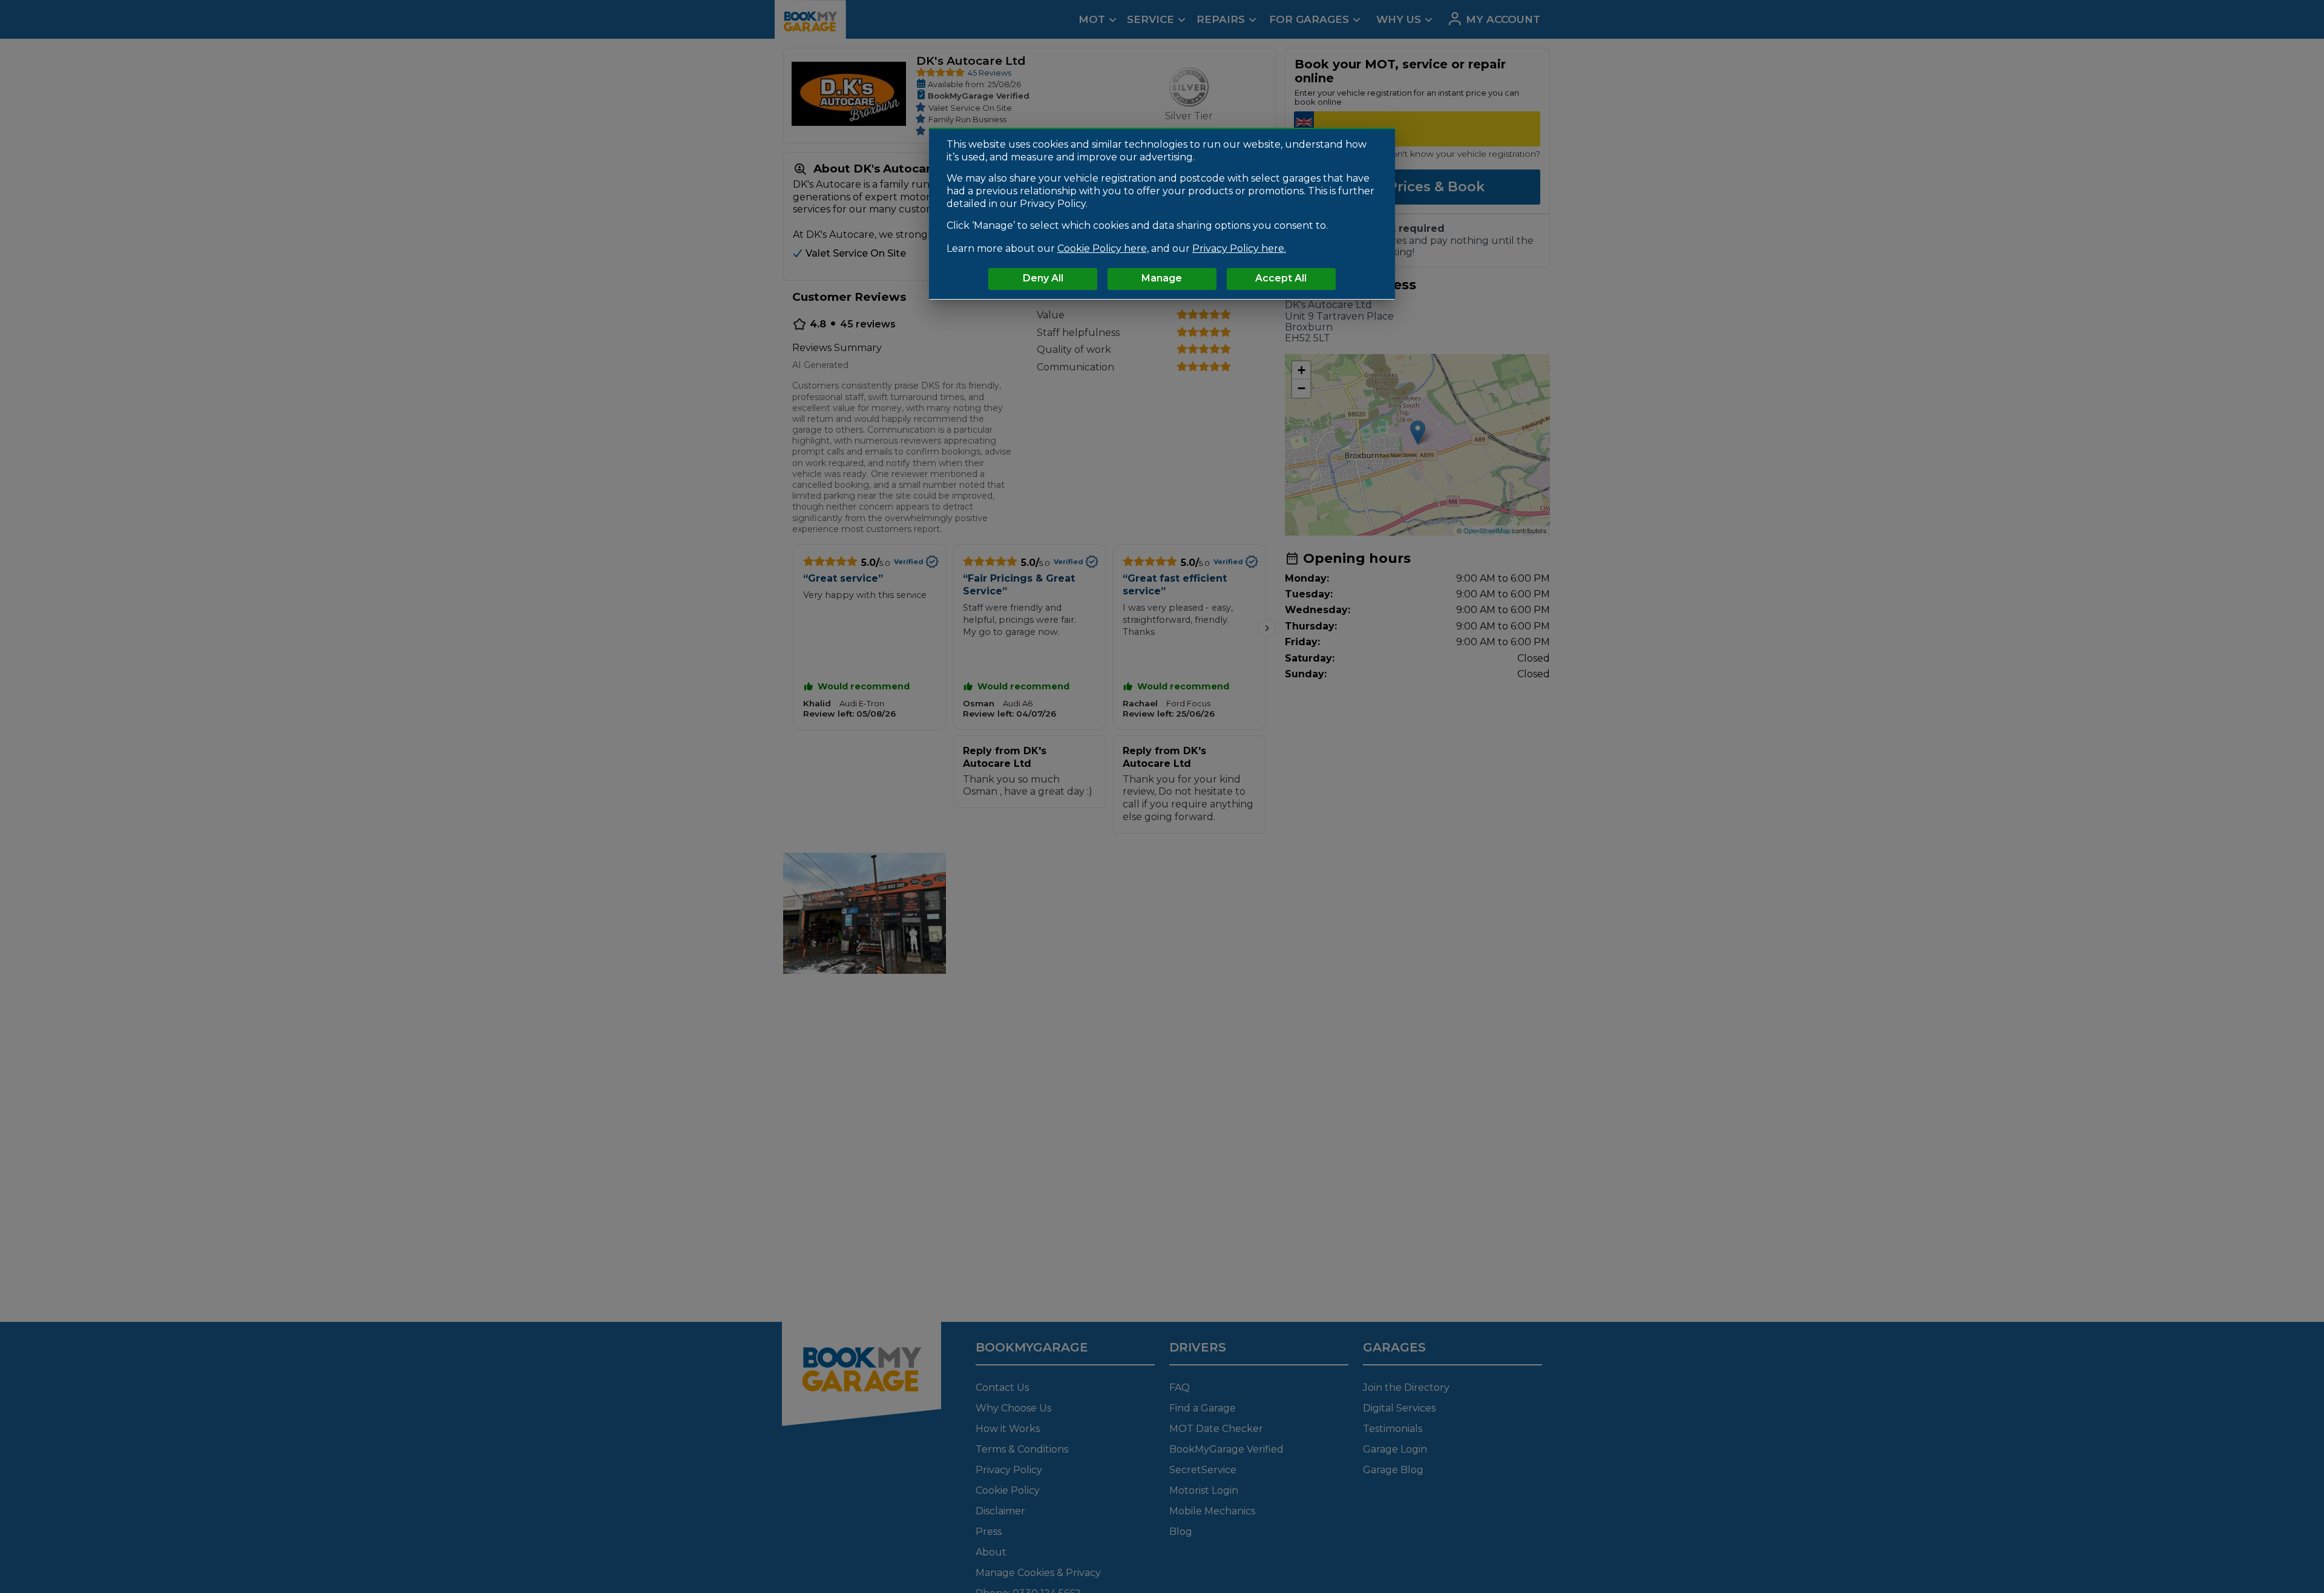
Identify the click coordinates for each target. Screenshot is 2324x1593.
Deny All (1043, 278)
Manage (1162, 278)
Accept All (1281, 278)
